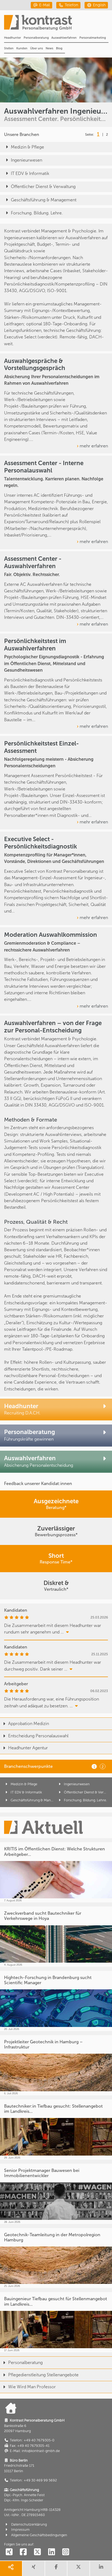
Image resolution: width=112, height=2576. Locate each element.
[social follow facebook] (23, 2552)
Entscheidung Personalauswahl (38, 1736)
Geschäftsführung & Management (44, 200)
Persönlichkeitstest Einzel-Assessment (41, 747)
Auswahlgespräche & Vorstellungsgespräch (35, 365)
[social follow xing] (9, 2552)
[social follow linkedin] (51, 2552)
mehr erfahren (94, 446)
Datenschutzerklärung (29, 2524)
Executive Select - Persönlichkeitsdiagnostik (41, 843)
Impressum (20, 2530)
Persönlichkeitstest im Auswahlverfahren (35, 645)
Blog (59, 48)
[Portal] (58, 24)
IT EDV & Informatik (30, 173)
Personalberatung (36, 38)
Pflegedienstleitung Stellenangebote (43, 2375)
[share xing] (34, 2569)
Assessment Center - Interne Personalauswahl (44, 467)
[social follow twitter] (37, 2552)
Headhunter (13, 38)
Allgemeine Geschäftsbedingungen (39, 2535)
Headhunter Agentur (28, 1748)
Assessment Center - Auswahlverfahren (33, 562)
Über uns (37, 48)
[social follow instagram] (66, 2552)
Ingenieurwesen (27, 160)
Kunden (22, 48)
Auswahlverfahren (64, 38)
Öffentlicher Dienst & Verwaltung (43, 187)
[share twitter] (78, 2569)
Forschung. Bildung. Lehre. (37, 213)
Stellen (9, 48)
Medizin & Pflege (27, 147)
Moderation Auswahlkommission (51, 935)
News (49, 48)
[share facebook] (56, 2569)
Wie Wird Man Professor (32, 2387)
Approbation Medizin (29, 1724)
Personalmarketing (93, 38)
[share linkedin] (101, 2569)
